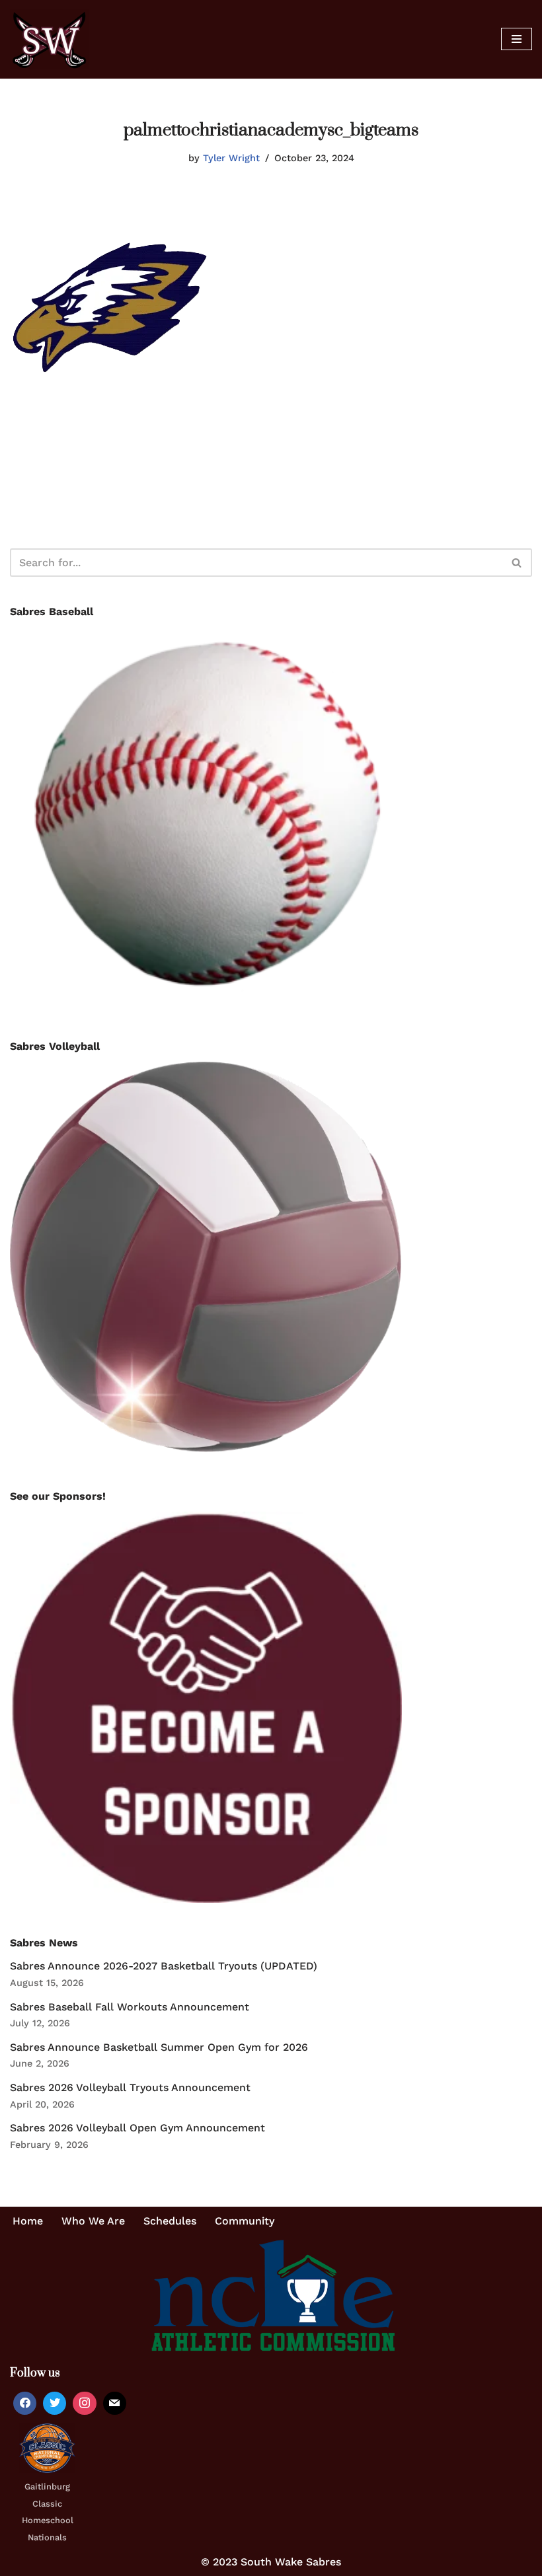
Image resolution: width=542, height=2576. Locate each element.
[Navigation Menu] (517, 39)
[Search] (517, 563)
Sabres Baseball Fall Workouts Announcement (130, 2007)
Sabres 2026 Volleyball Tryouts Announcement (130, 2087)
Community (245, 2221)
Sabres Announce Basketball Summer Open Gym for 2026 (159, 2047)
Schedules (170, 2221)
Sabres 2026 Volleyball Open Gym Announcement (137, 2128)
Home (28, 2221)
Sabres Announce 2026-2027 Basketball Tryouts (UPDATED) (164, 1966)
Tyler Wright (231, 158)
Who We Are (93, 2221)
